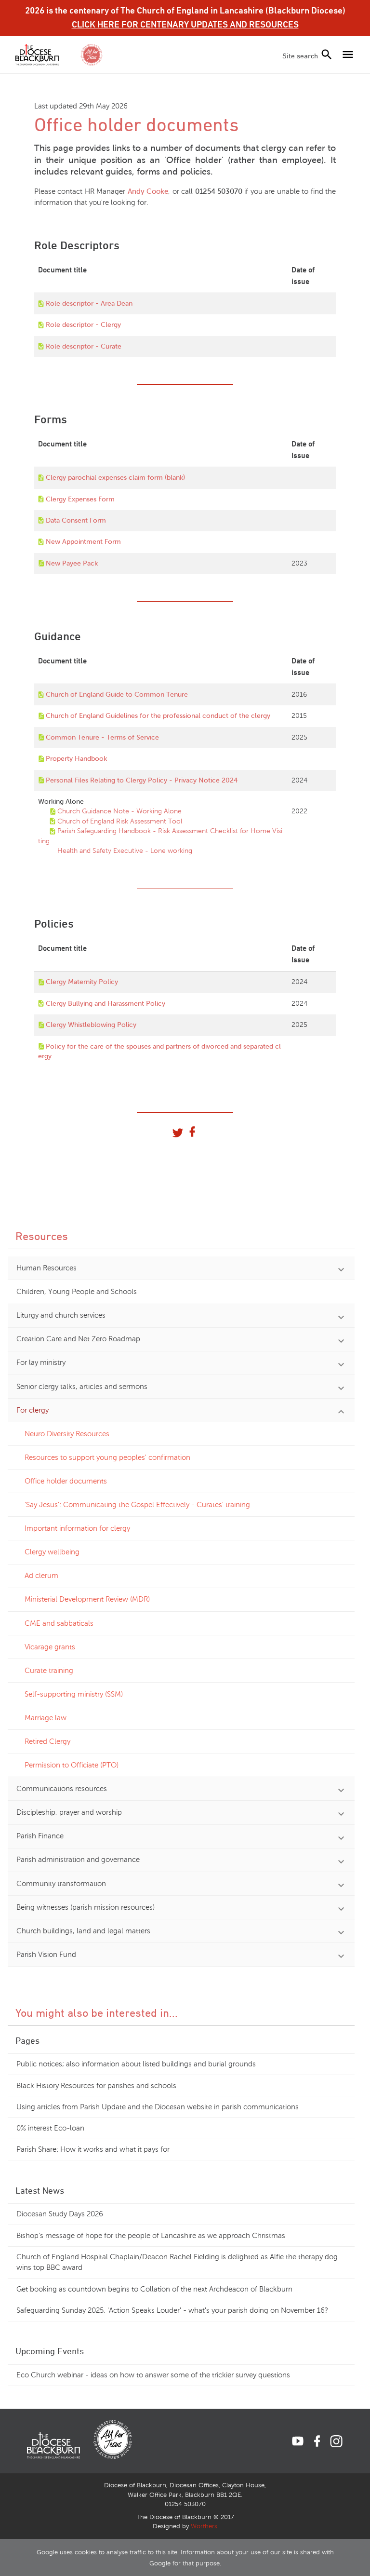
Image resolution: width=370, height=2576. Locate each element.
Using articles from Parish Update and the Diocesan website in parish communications (158, 2107)
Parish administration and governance (78, 1860)
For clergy (33, 1410)
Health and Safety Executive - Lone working (125, 851)
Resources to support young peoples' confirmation (107, 1457)
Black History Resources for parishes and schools (96, 2086)
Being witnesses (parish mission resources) (86, 1907)
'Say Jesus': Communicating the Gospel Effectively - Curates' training (137, 1505)
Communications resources (62, 1789)
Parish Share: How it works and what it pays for (93, 2149)
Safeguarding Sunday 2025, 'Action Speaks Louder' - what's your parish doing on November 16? (172, 2310)
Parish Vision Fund (46, 1955)
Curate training (49, 1671)
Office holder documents (66, 1481)
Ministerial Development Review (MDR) (87, 1599)
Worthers (204, 2526)
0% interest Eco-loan (50, 2128)
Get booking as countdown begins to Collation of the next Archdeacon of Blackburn (154, 2289)
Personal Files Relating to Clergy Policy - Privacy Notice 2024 (142, 780)
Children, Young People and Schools (77, 1292)
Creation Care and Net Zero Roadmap (78, 1339)
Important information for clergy (77, 1528)
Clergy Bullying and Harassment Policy (106, 1004)
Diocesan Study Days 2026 (60, 2214)
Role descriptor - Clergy (83, 325)
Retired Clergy (47, 1741)
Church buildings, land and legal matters (83, 1931)
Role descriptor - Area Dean (89, 303)
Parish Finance (40, 1836)
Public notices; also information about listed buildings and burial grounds (136, 2064)
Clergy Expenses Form (80, 499)
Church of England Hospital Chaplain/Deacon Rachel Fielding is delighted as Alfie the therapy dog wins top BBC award (177, 2262)
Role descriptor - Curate (84, 346)
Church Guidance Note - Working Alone (119, 811)
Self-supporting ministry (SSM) (74, 1694)
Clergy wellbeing (52, 1552)
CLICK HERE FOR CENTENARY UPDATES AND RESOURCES (185, 24)
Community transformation (61, 1884)
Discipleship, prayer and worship (69, 1812)
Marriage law (46, 1718)
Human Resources (46, 1268)
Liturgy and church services (61, 1315)
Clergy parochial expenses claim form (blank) (115, 478)
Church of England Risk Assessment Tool (120, 821)
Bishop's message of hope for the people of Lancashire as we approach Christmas (151, 2236)
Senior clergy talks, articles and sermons (82, 1387)
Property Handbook (76, 759)
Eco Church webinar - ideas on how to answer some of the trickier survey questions (153, 2375)
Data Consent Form (76, 520)
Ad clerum (41, 1576)
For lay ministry (41, 1362)
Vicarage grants (50, 1647)
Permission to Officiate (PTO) (72, 1765)
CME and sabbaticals (59, 1623)
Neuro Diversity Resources (67, 1434)
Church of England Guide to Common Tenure (117, 695)
